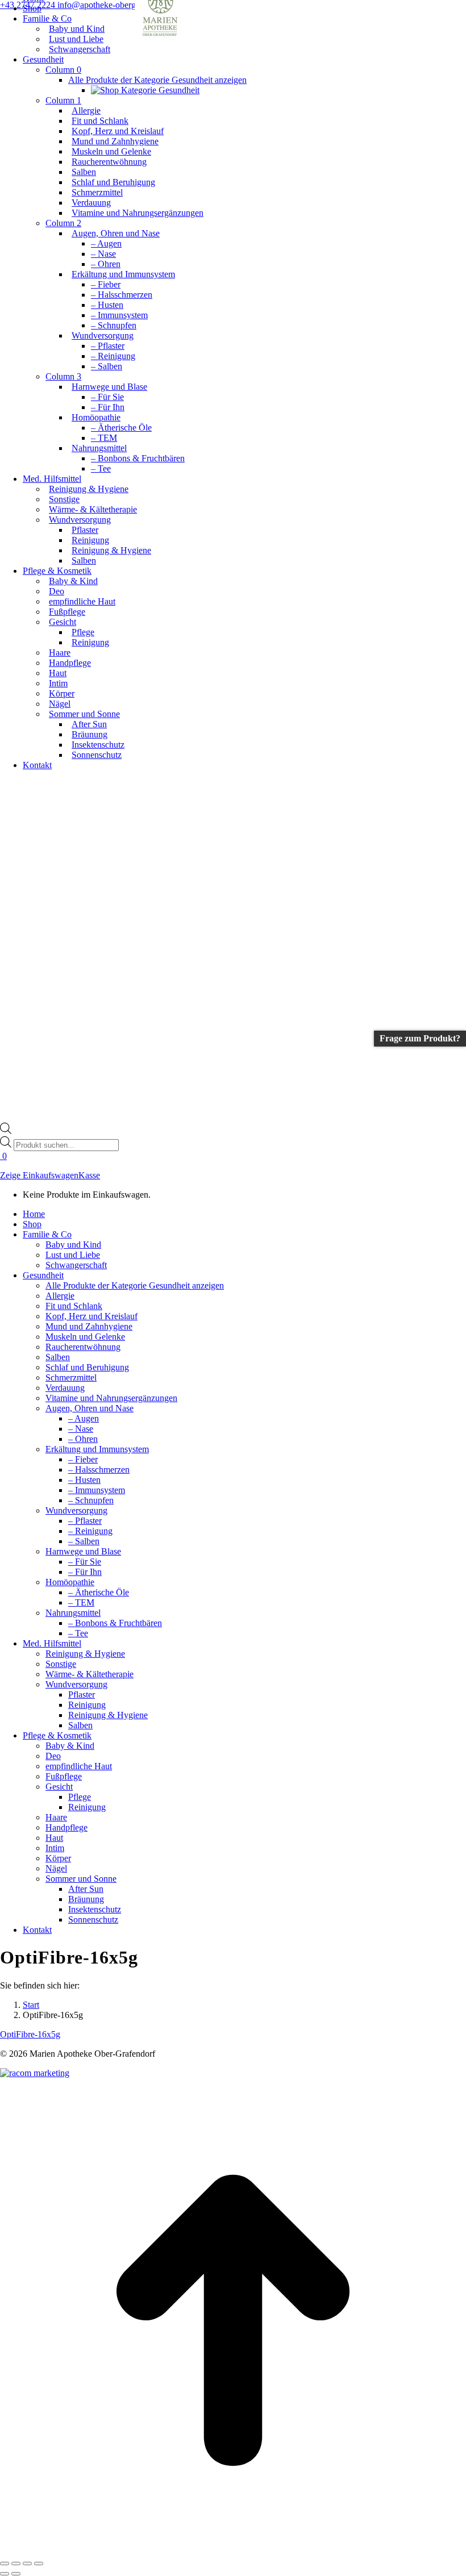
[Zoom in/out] (39, 2564)
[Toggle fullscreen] (27, 2564)
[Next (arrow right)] (16, 2574)
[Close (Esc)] (5, 2564)
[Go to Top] (233, 2550)
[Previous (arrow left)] (5, 2574)
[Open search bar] (6, 1131)
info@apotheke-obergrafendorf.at (117, 5)
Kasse (89, 1175)
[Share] (16, 2564)
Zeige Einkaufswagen (39, 1175)
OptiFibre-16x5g (30, 2034)
